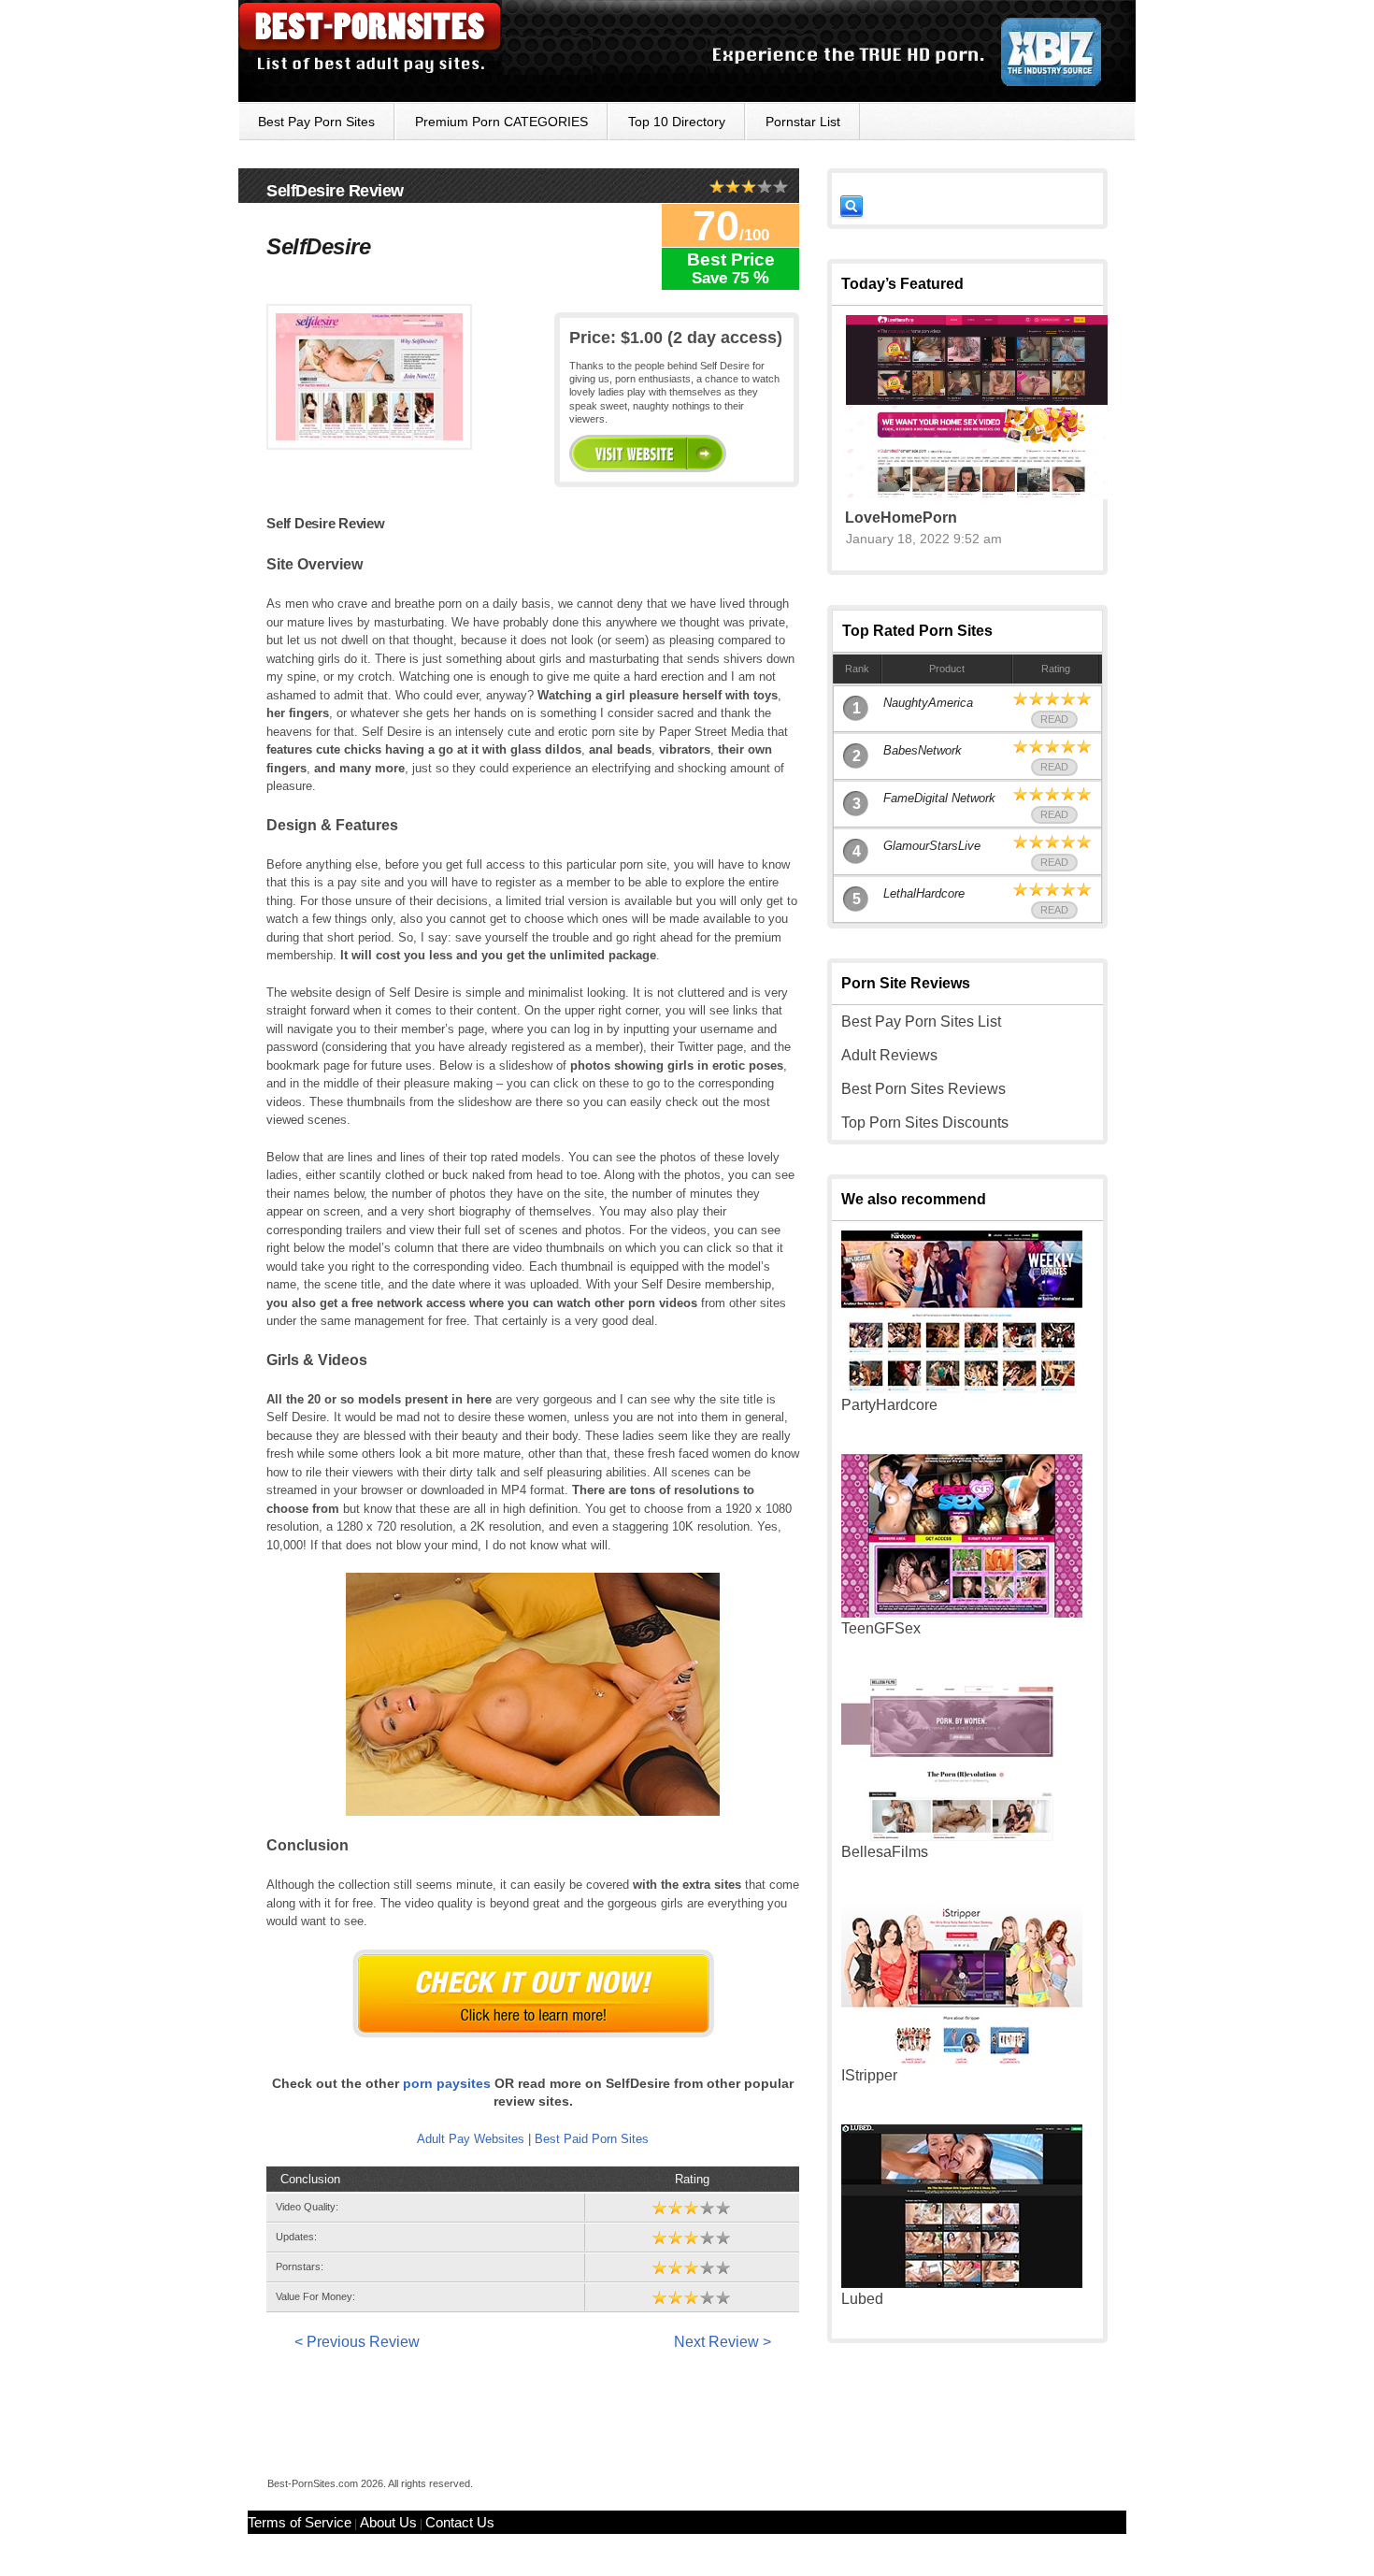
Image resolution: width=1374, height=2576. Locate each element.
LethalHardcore (924, 893)
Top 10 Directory (677, 122)
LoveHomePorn (901, 518)
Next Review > (723, 2342)
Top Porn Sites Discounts (925, 1123)
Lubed (862, 2299)
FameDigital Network (939, 798)
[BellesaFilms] (962, 1836)
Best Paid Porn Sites (592, 2139)
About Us (388, 2522)
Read (1054, 719)
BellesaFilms (885, 1852)
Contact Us (460, 2522)
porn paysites (447, 2083)
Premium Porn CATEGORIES (501, 122)
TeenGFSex (881, 1628)
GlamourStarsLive (932, 846)
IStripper (869, 2075)
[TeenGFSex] (962, 1612)
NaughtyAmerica (928, 703)
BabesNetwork (923, 750)
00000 (648, 453)
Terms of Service (300, 2522)
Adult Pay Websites (471, 2139)
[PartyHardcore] (962, 1389)
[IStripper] (962, 2059)
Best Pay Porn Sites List (921, 1022)
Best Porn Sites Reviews (923, 1089)
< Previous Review (357, 2342)
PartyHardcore (889, 1405)
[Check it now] (533, 1993)
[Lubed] (962, 2283)
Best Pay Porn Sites (316, 122)
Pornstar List (803, 122)
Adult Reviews (889, 1055)
